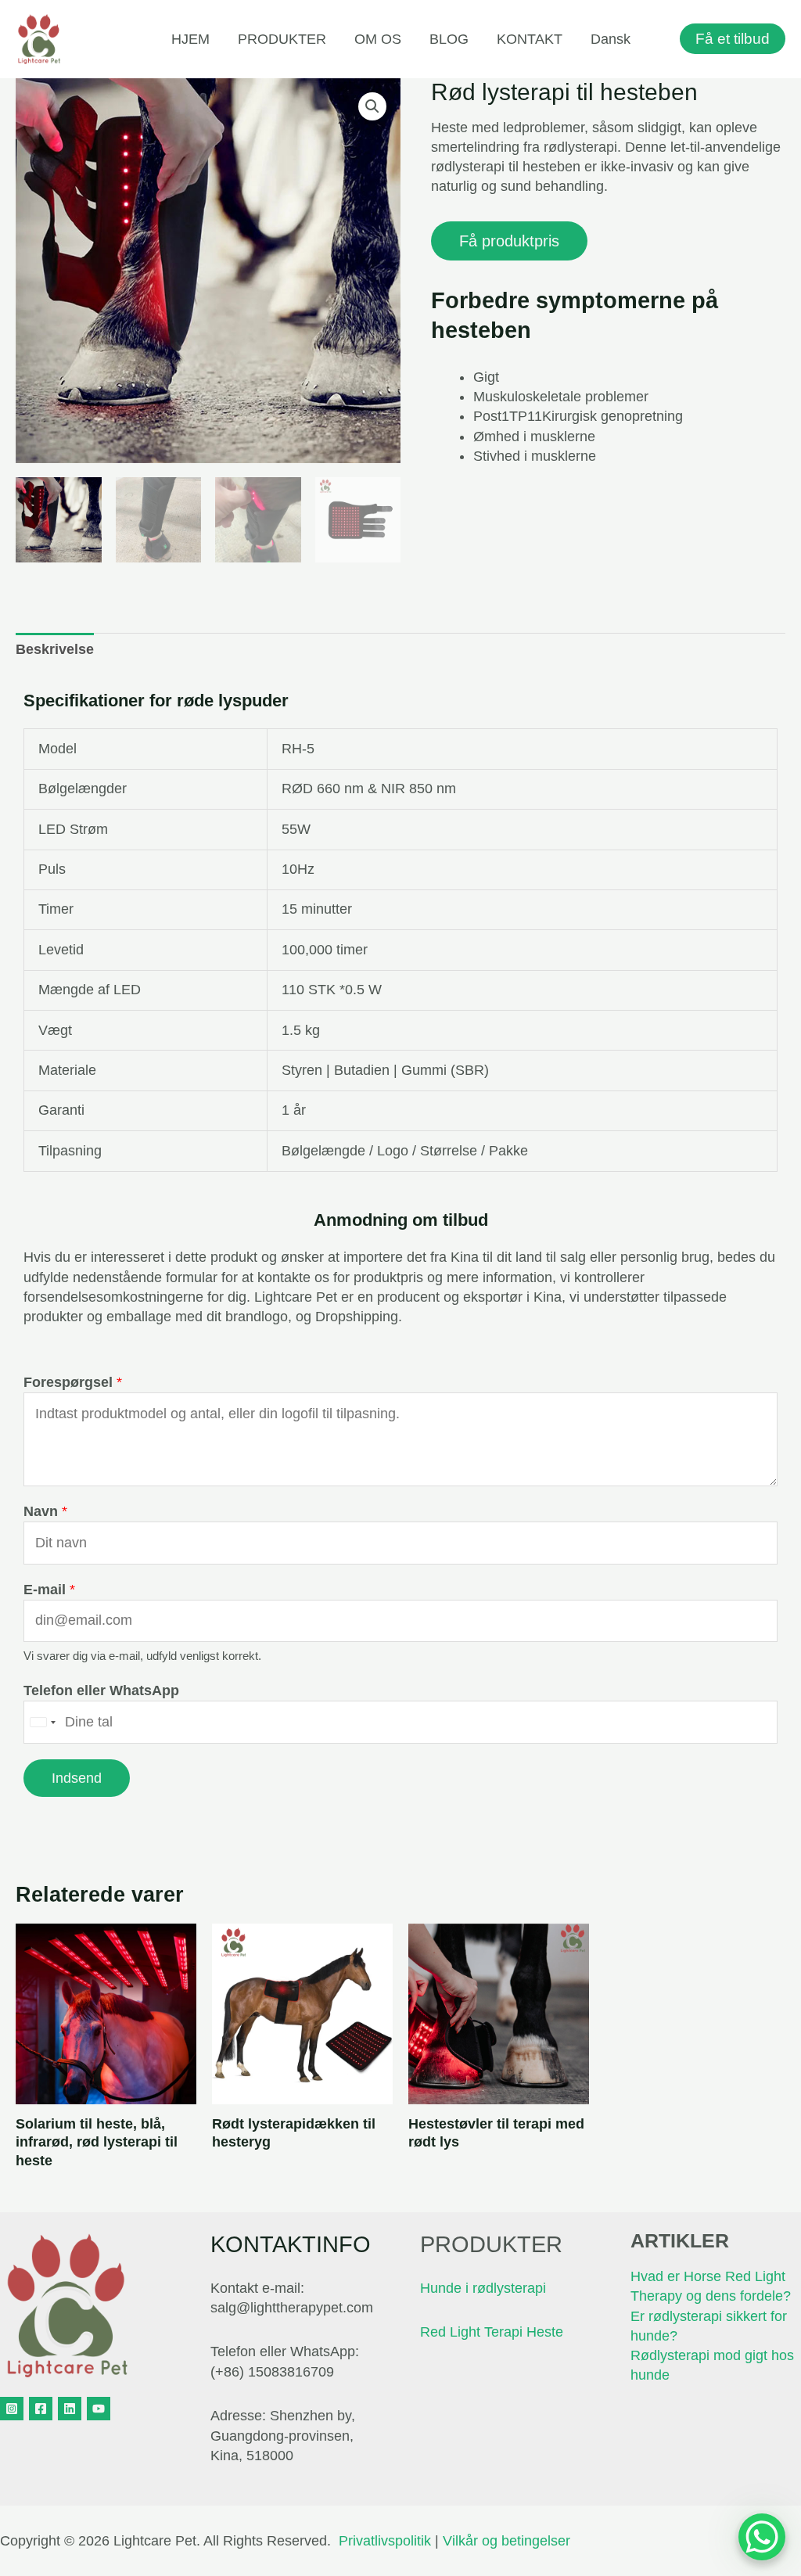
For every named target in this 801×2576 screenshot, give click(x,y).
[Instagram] (12, 2409)
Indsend (77, 1778)
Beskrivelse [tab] (55, 649)
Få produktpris (509, 241)
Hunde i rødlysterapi (483, 2288)
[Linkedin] (70, 2409)
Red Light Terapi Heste (492, 2332)
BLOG (449, 39)
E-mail (49, 1590)
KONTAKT (530, 39)
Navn (45, 1511)
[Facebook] (41, 2409)
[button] (372, 106)
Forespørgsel (73, 1382)
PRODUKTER (282, 39)
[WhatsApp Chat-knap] (762, 2537)
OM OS (378, 39)
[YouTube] (99, 2409)
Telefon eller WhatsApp (101, 1690)
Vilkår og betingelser (506, 2541)
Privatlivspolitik (385, 2541)
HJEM (190, 39)
